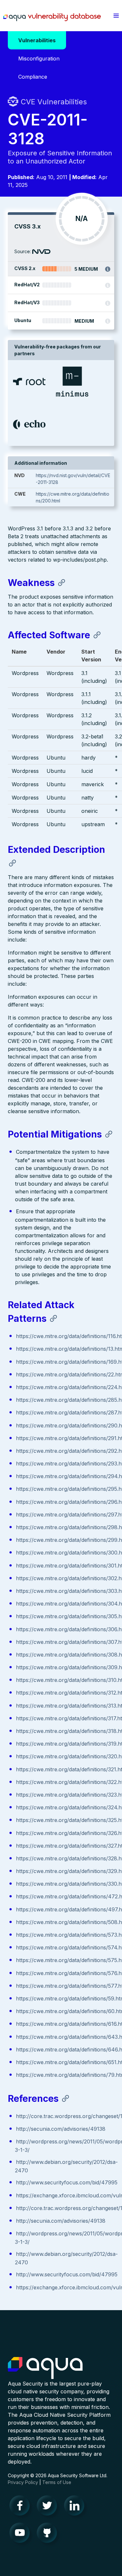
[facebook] (21, 2507)
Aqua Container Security (45, 2368)
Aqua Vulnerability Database (52, 17)
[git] (49, 2534)
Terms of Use (57, 2482)
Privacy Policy (23, 2482)
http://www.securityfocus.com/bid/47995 (67, 2182)
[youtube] (21, 2534)
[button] (116, 16)
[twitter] (49, 2507)
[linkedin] (76, 2507)
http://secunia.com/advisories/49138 (61, 2129)
